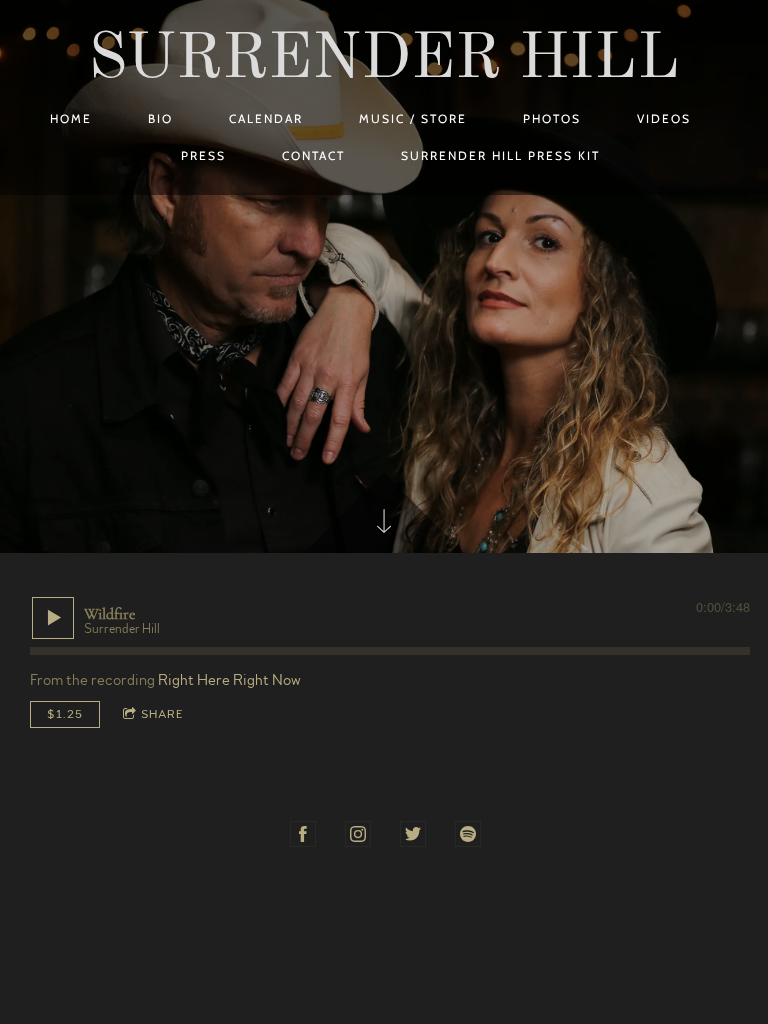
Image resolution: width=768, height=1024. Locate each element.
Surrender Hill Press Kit (500, 155)
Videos (664, 118)
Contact (313, 155)
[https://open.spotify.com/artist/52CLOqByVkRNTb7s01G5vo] (468, 834)
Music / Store (413, 118)
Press (203, 155)
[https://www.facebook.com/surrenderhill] (303, 834)
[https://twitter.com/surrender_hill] (413, 834)
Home (71, 118)
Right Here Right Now (229, 680)
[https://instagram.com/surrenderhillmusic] (358, 834)
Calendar (266, 118)
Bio (160, 118)
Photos (552, 118)
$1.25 (65, 714)
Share (162, 714)
